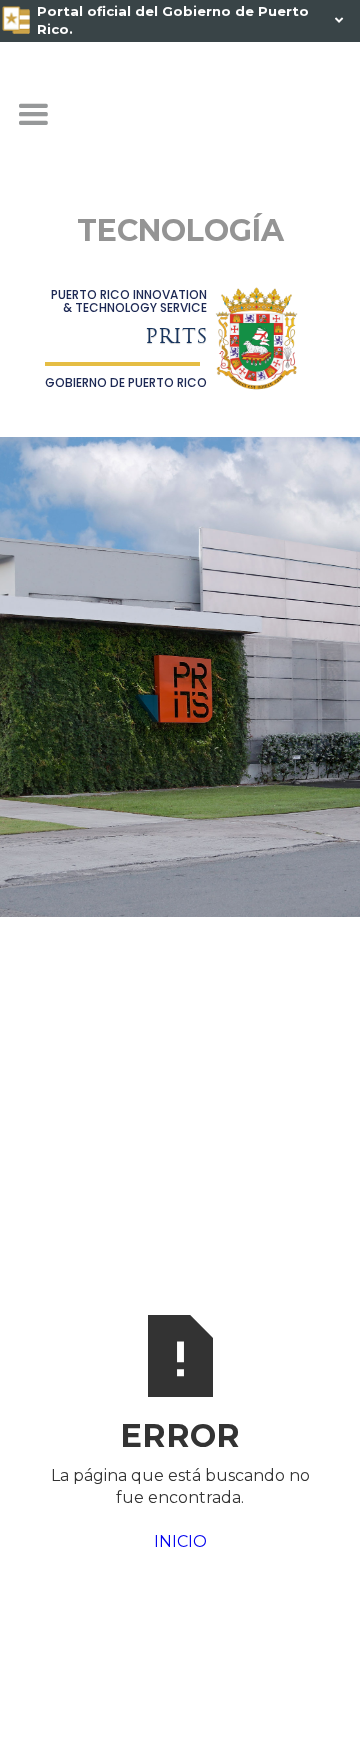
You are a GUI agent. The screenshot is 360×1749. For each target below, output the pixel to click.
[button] (33, 115)
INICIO (180, 1541)
